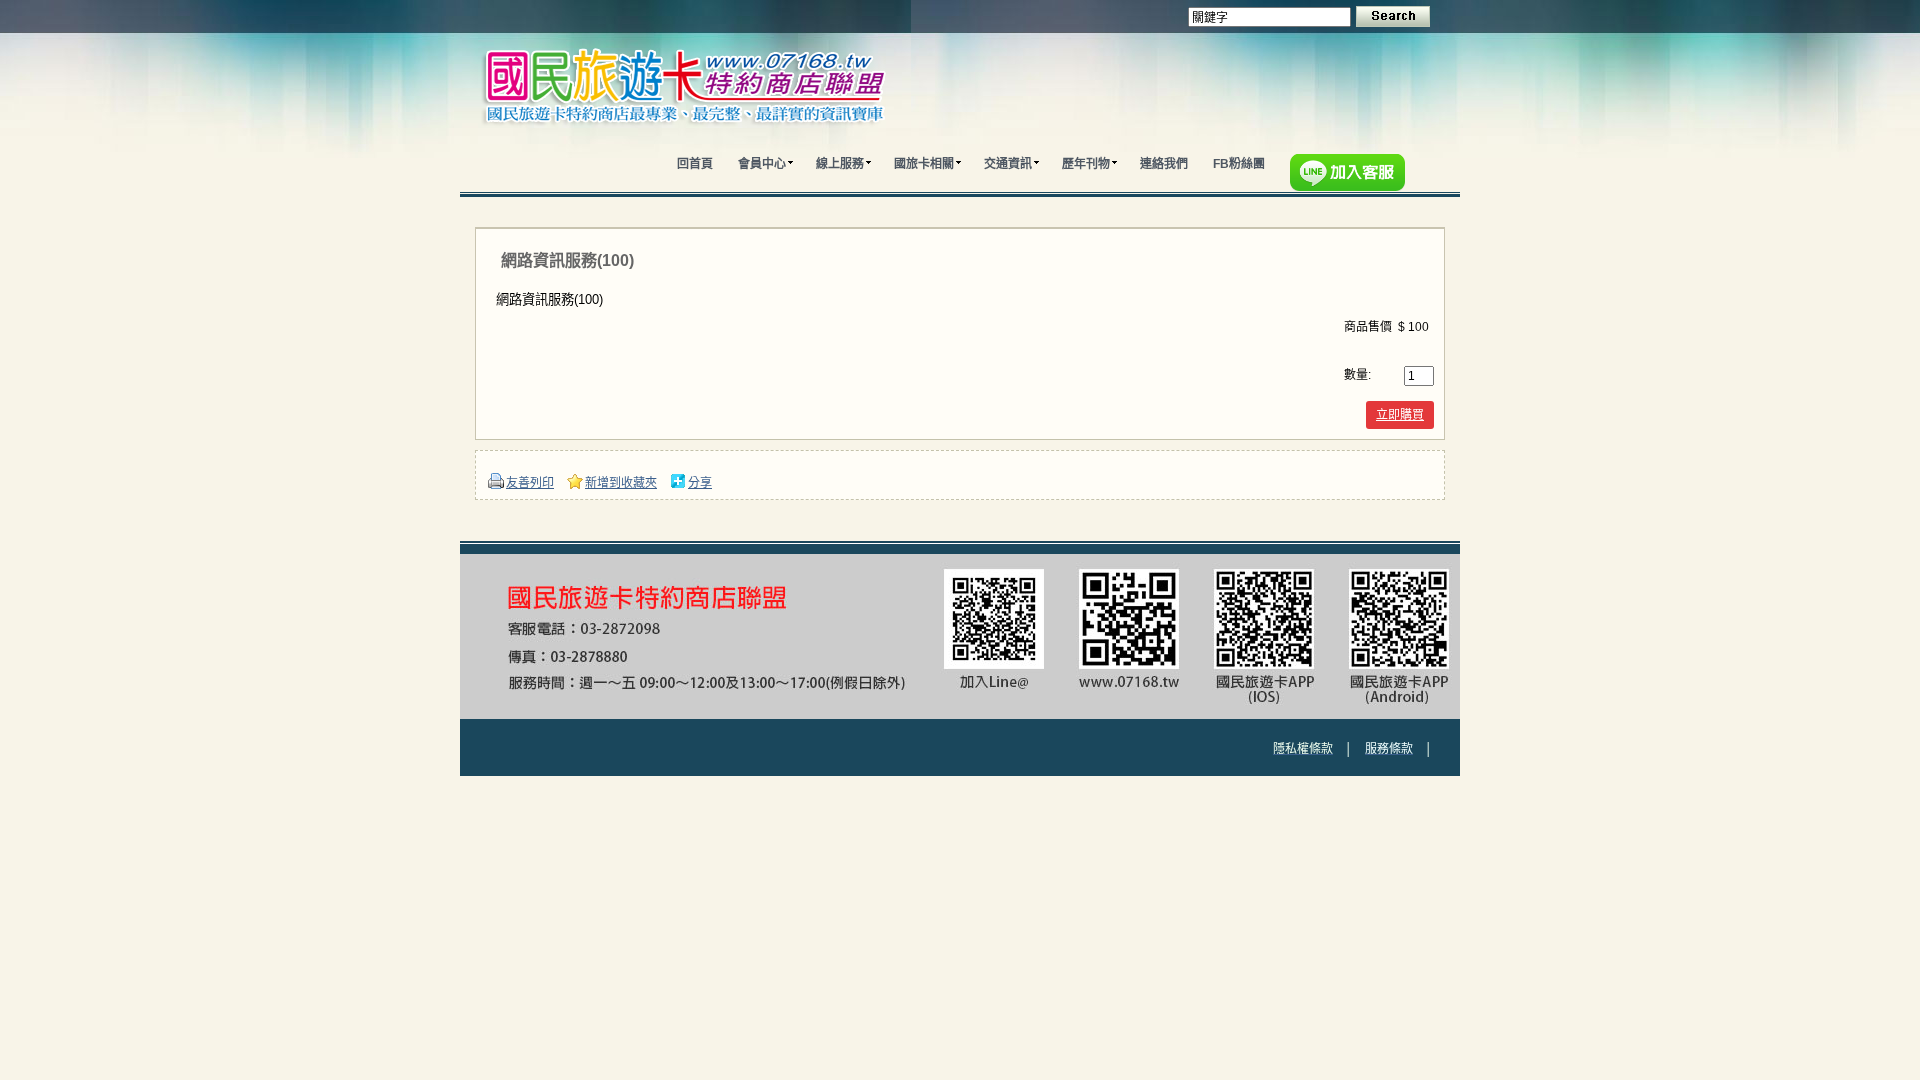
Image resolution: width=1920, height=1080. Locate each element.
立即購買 (1400, 415)
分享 (700, 483)
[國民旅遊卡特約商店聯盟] (727, 140)
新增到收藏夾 (621, 483)
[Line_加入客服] (1351, 175)
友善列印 (530, 483)
